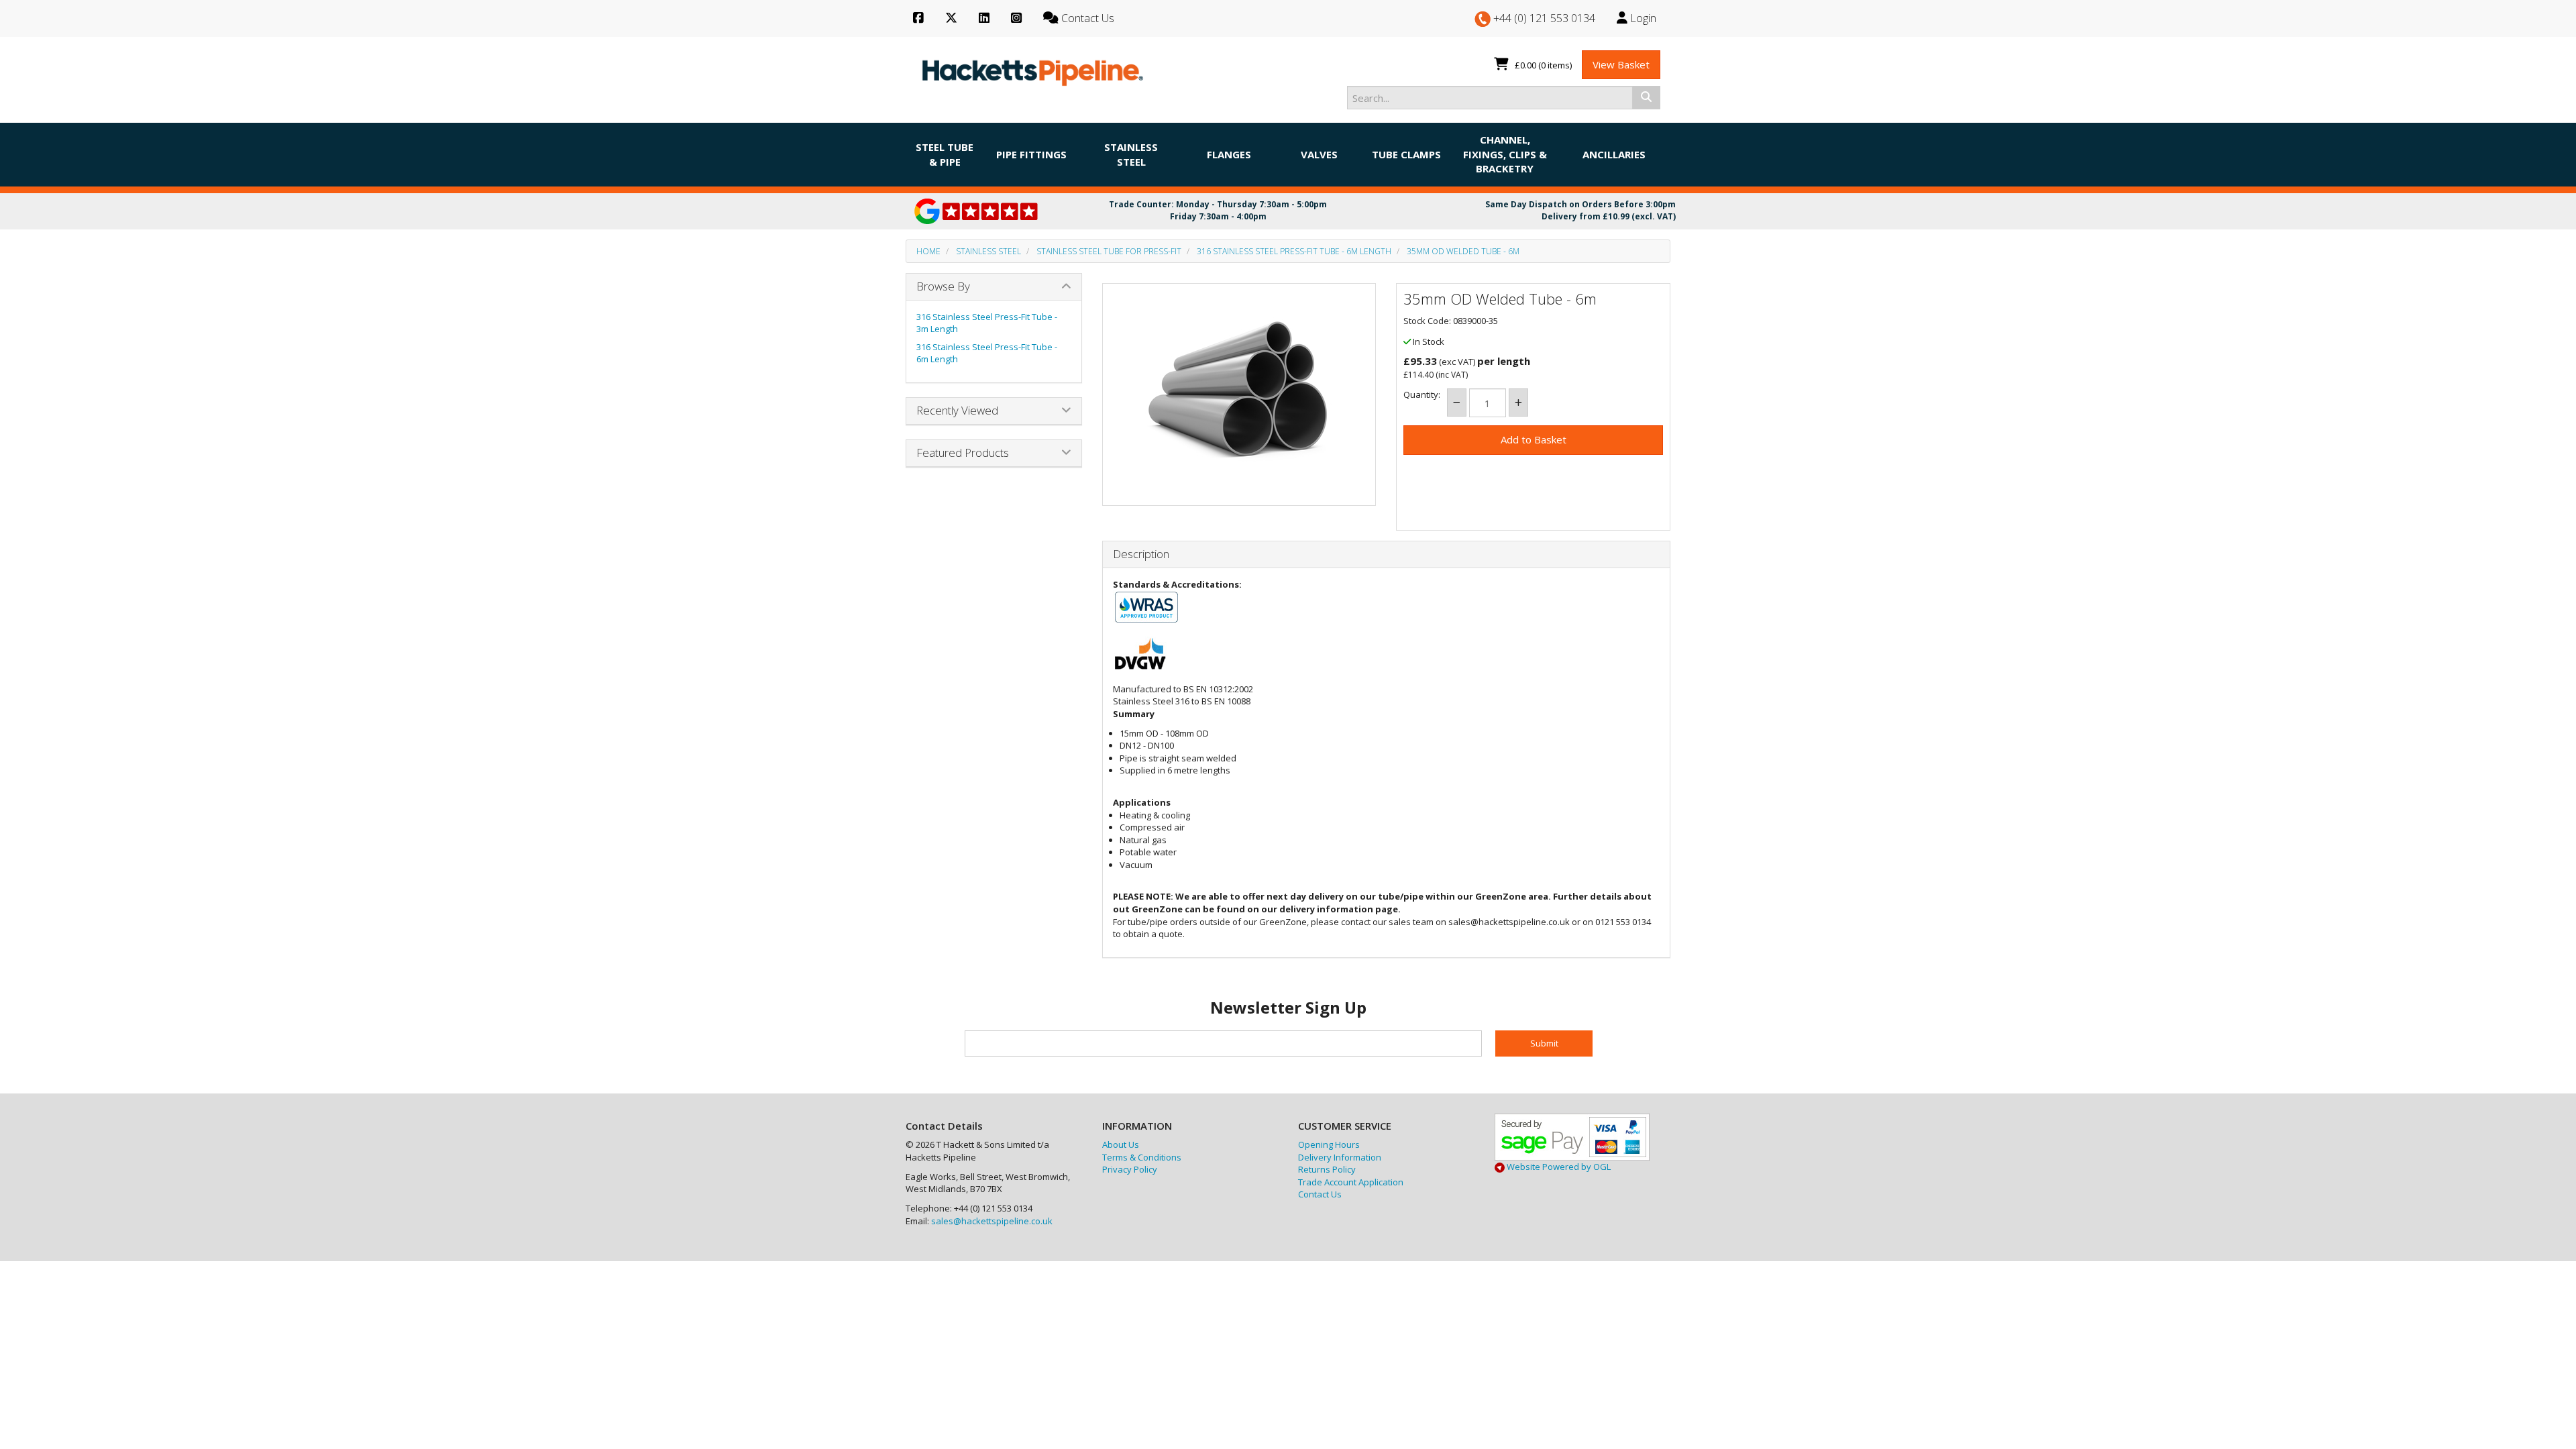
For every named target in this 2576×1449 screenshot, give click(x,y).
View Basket (1621, 64)
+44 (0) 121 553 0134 (1543, 18)
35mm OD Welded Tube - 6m (1463, 251)
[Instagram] (1016, 18)
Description (1141, 554)
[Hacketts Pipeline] (1033, 70)
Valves (1319, 154)
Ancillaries (1614, 154)
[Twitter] (951, 18)
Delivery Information (1340, 1157)
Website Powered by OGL (1558, 1167)
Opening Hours (1329, 1144)
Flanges (1229, 154)
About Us (1121, 1144)
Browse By (943, 286)
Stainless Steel (1131, 154)
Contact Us (1320, 1194)
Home (928, 251)
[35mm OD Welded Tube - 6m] (1239, 391)
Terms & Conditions (1142, 1157)
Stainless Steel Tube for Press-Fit (1109, 251)
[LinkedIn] (984, 18)
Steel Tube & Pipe (945, 154)
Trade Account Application (1351, 1182)
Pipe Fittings (1031, 154)
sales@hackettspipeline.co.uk (992, 1221)
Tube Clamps (1406, 154)
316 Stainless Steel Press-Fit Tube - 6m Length (1294, 251)
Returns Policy (1327, 1169)
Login (1642, 18)
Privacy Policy (1130, 1169)
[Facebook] (918, 18)
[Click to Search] (1646, 97)
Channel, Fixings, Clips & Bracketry (1505, 154)
